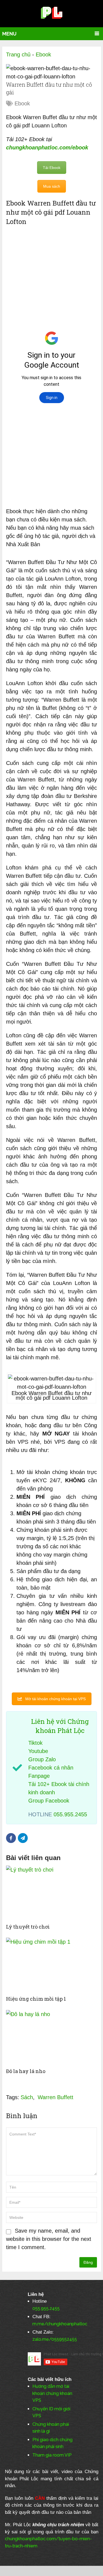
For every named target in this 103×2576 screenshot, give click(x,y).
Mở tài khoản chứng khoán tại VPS (55, 1699)
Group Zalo (42, 1759)
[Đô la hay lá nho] (51, 2038)
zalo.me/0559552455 (55, 2339)
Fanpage (39, 1776)
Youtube (38, 1751)
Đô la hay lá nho (26, 2071)
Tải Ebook (52, 168)
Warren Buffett (55, 2097)
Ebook (43, 54)
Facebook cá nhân (51, 1768)
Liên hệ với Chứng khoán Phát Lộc (60, 1726)
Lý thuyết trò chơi (28, 1927)
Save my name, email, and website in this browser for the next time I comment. (49, 2239)
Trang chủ (18, 54)
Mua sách (52, 186)
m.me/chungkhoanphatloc (60, 2324)
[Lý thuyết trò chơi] (51, 1893)
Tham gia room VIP (52, 2455)
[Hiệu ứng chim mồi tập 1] (51, 1965)
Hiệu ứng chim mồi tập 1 (36, 1999)
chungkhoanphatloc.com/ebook (47, 147)
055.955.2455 (70, 1814)
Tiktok (35, 1743)
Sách (27, 2097)
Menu (9, 34)
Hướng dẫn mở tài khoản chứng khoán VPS (52, 2393)
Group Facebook (49, 1801)
